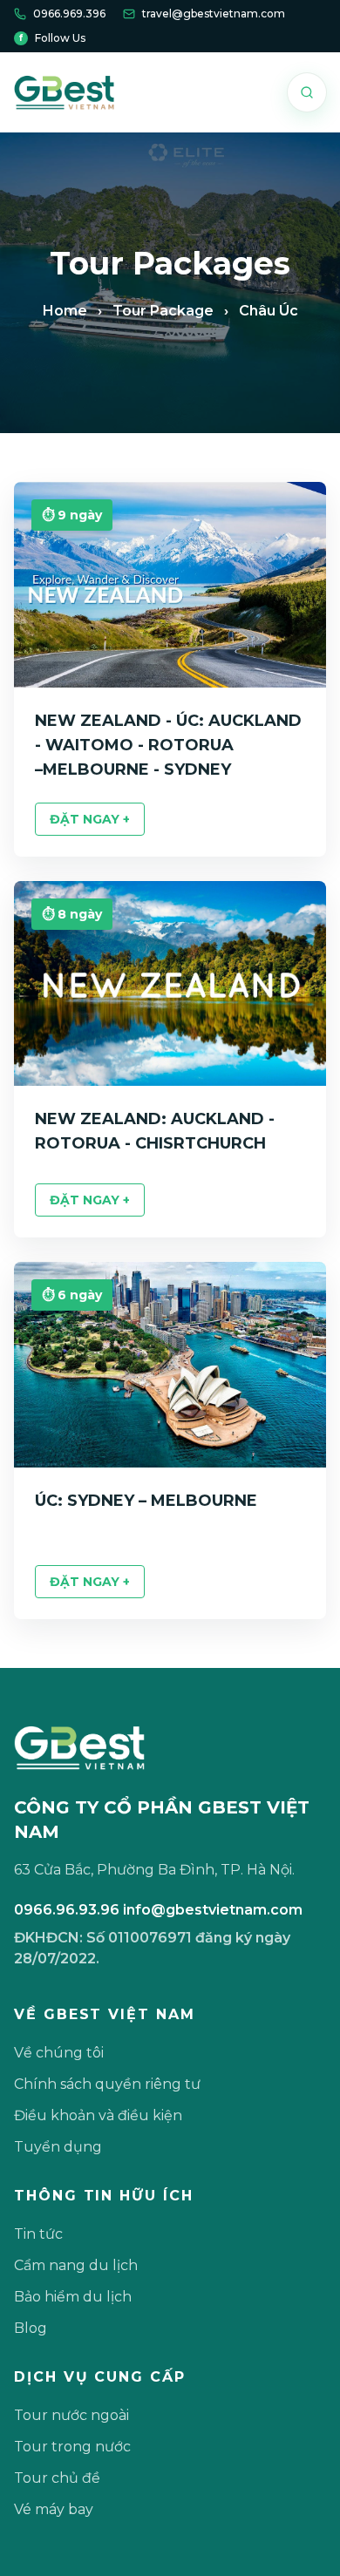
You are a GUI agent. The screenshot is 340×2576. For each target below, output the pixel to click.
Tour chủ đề (57, 2478)
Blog (31, 2328)
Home (65, 311)
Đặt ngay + (90, 819)
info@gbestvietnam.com (213, 1910)
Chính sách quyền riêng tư (107, 2084)
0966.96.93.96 (67, 1910)
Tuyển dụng (58, 2147)
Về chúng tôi (59, 2053)
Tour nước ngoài (71, 2415)
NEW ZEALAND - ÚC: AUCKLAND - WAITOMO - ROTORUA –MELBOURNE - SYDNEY (168, 745)
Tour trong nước (72, 2447)
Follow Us (52, 38)
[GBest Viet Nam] (64, 92)
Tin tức (38, 2234)
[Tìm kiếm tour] (307, 92)
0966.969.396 (69, 14)
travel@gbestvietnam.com (214, 14)
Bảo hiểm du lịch (73, 2297)
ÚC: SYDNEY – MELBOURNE (146, 1501)
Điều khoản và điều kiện (98, 2115)
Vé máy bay (54, 2509)
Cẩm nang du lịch (76, 2265)
